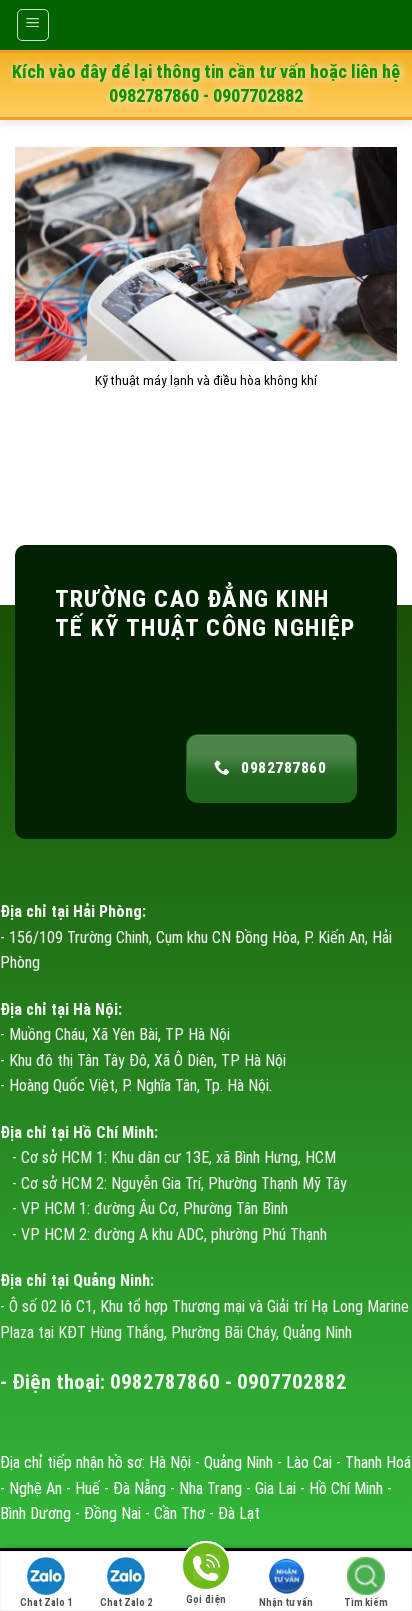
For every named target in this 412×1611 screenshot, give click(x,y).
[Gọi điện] (206, 1569)
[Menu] (33, 25)
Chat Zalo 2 (126, 1602)
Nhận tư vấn (286, 1602)
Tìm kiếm (366, 1602)
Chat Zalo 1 (46, 1602)
